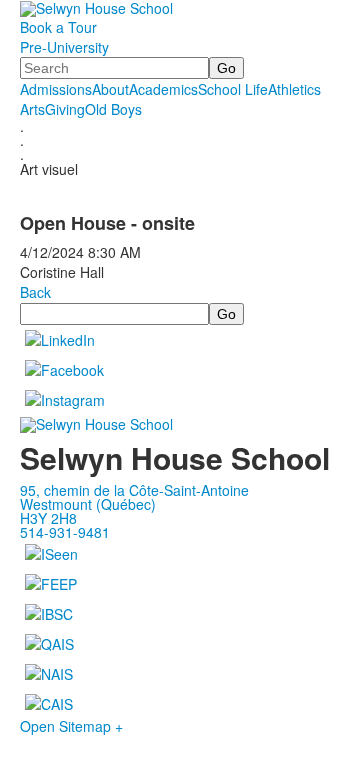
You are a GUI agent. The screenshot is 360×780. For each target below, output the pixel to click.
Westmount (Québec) (88, 504)
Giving (65, 109)
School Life (233, 89)
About (110, 89)
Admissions (56, 89)
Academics (163, 89)
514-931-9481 (65, 532)
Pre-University (64, 47)
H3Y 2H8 (48, 518)
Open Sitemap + (71, 726)
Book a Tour (58, 27)
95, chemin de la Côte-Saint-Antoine (134, 490)
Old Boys (113, 109)
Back (35, 292)
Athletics (294, 89)
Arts (32, 109)
